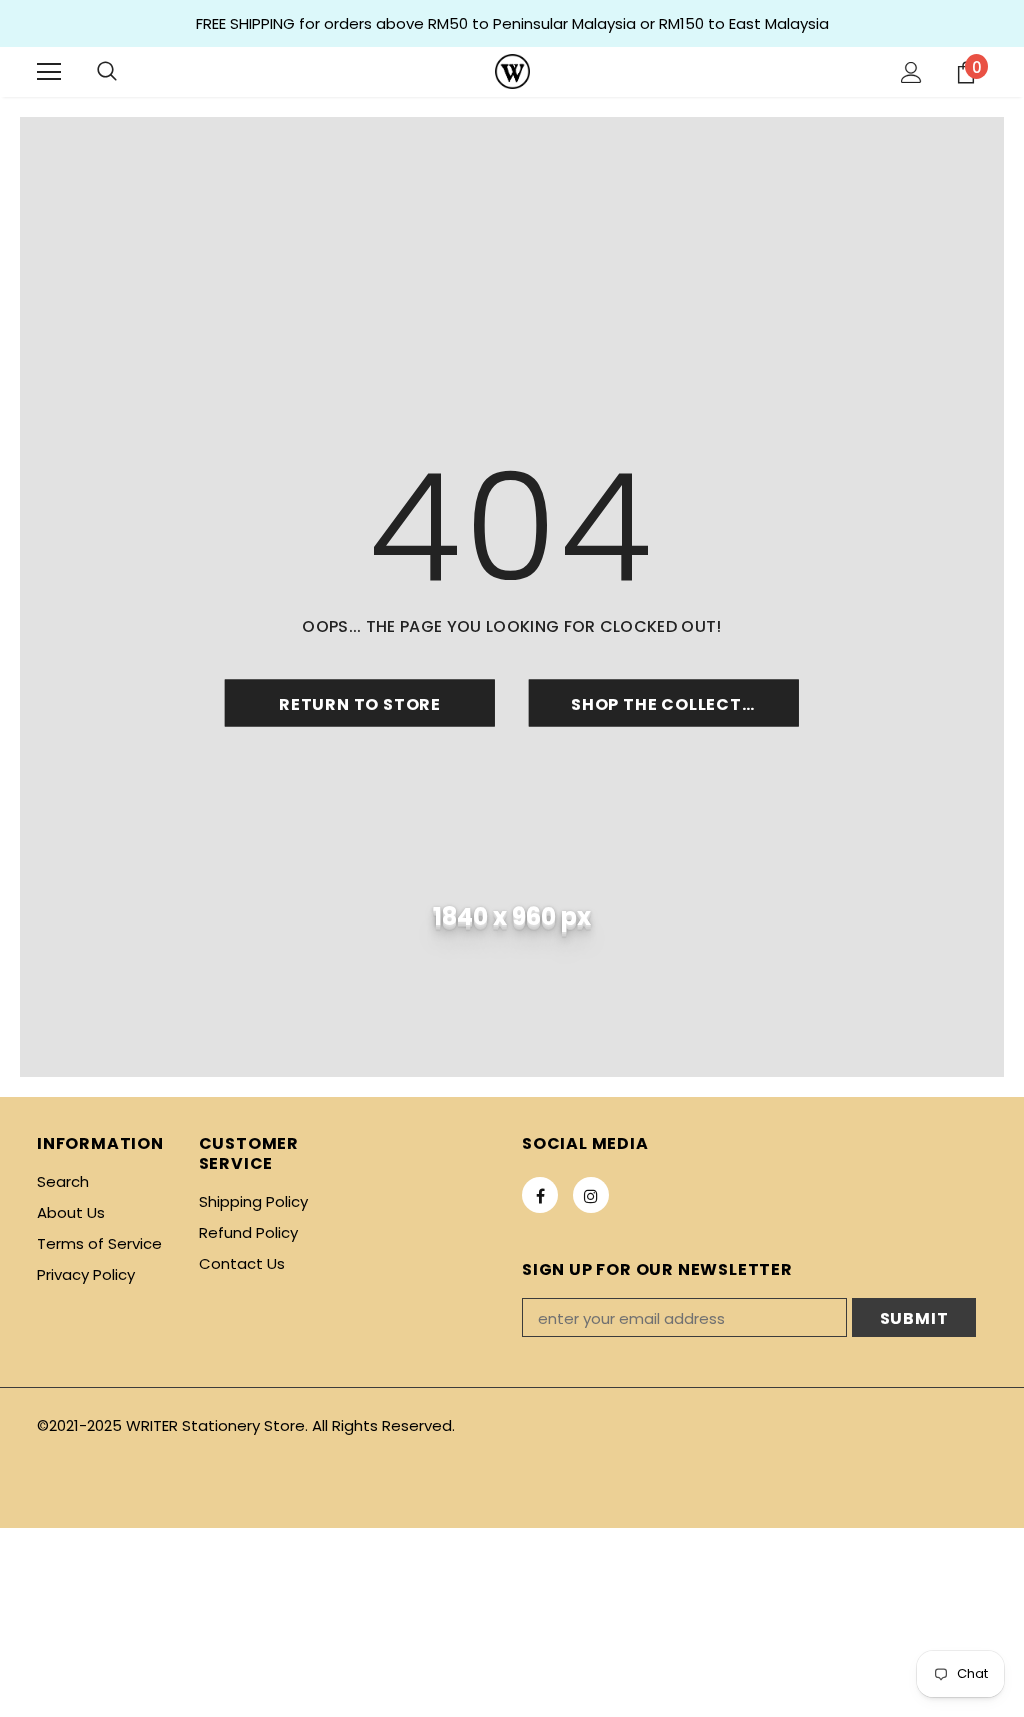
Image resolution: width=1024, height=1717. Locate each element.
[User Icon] (911, 72)
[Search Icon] (107, 72)
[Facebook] (540, 1195)
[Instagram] (591, 1195)
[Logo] (512, 71)
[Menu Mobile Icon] (49, 72)
